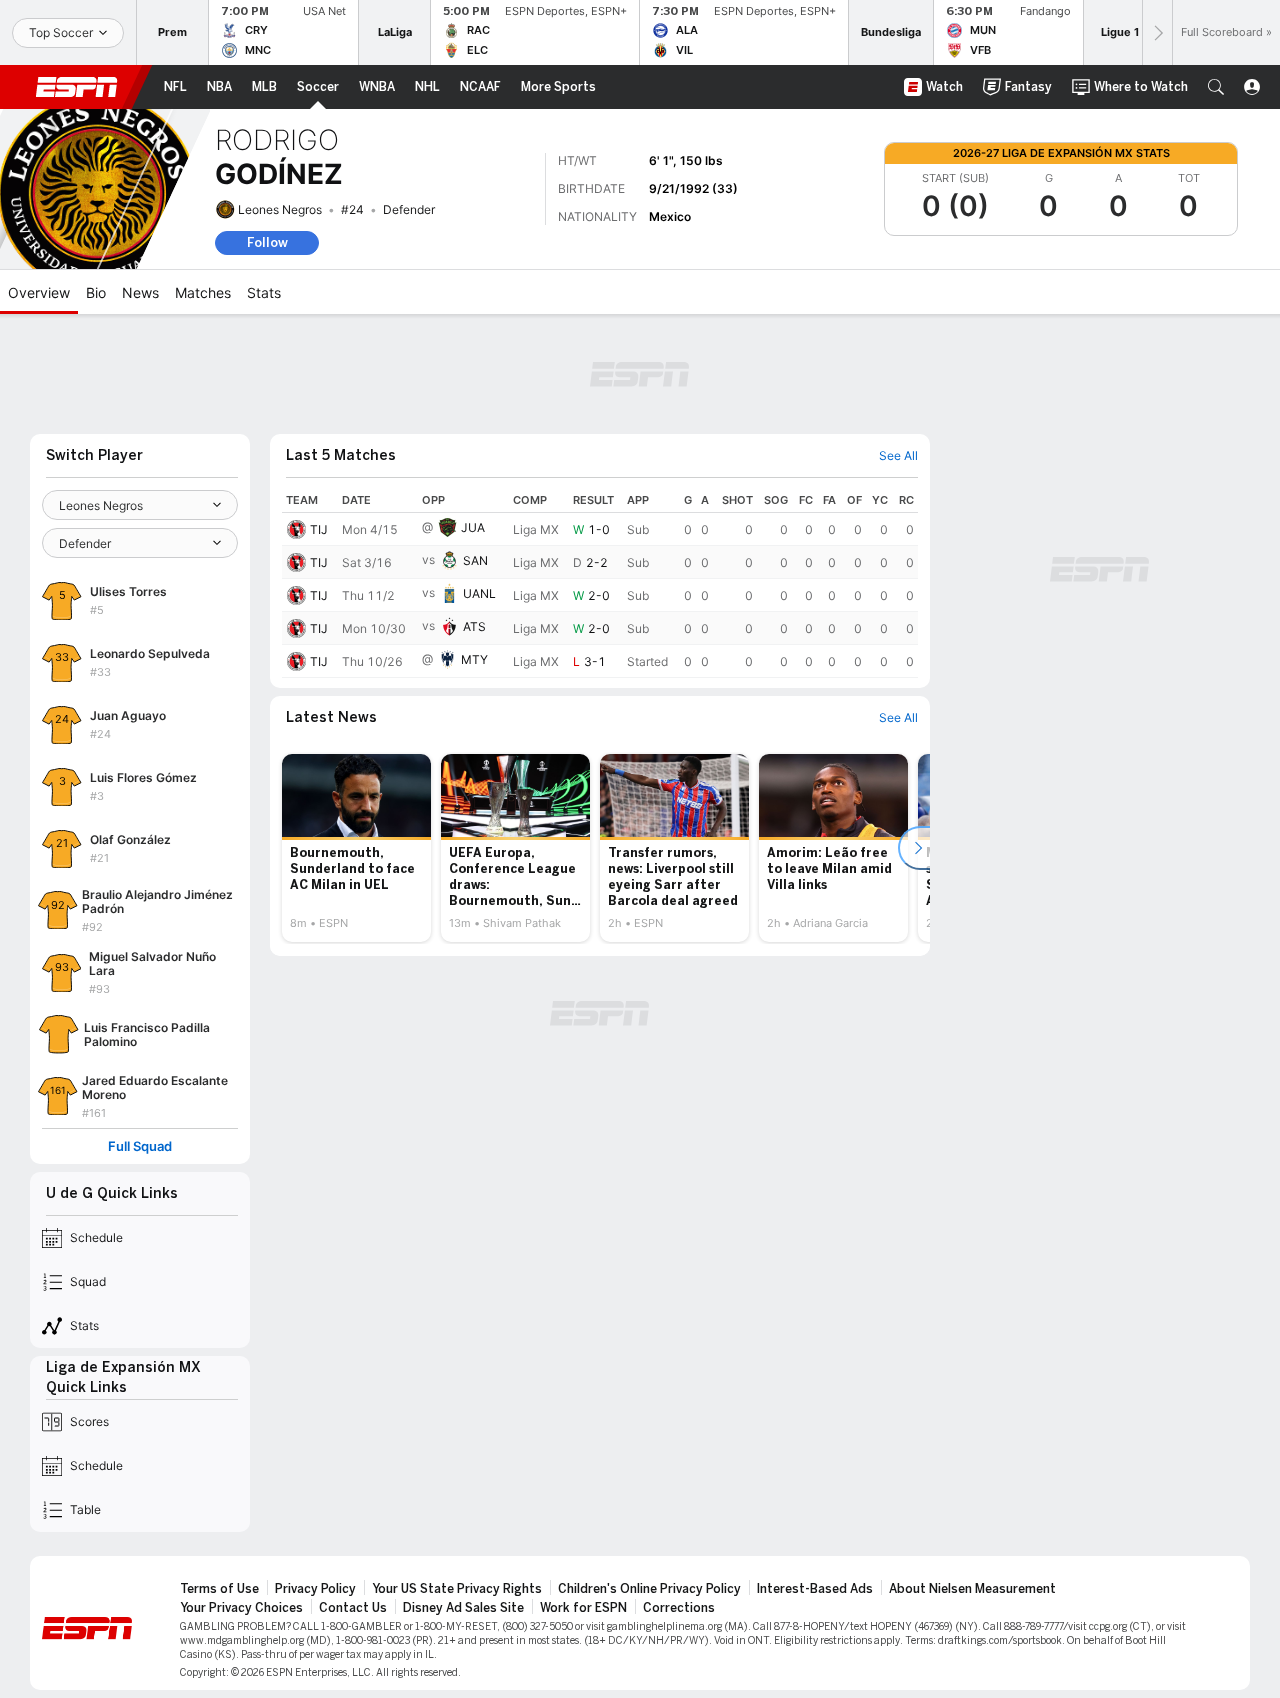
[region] (600, 583)
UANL (479, 593)
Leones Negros (280, 209)
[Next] (1157, 32)
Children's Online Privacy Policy (649, 1589)
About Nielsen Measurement (972, 1589)
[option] (356, 848)
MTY (474, 659)
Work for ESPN (583, 1608)
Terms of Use (219, 1589)
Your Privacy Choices (241, 1608)
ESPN (77, 87)
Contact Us (353, 1608)
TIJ (319, 529)
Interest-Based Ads (815, 1589)
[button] (1216, 87)
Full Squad (140, 1146)
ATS (474, 626)
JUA (473, 527)
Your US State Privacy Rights (457, 1589)
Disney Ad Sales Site (463, 1608)
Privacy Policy (315, 1589)
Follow (267, 242)
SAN (475, 560)
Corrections (679, 1608)
